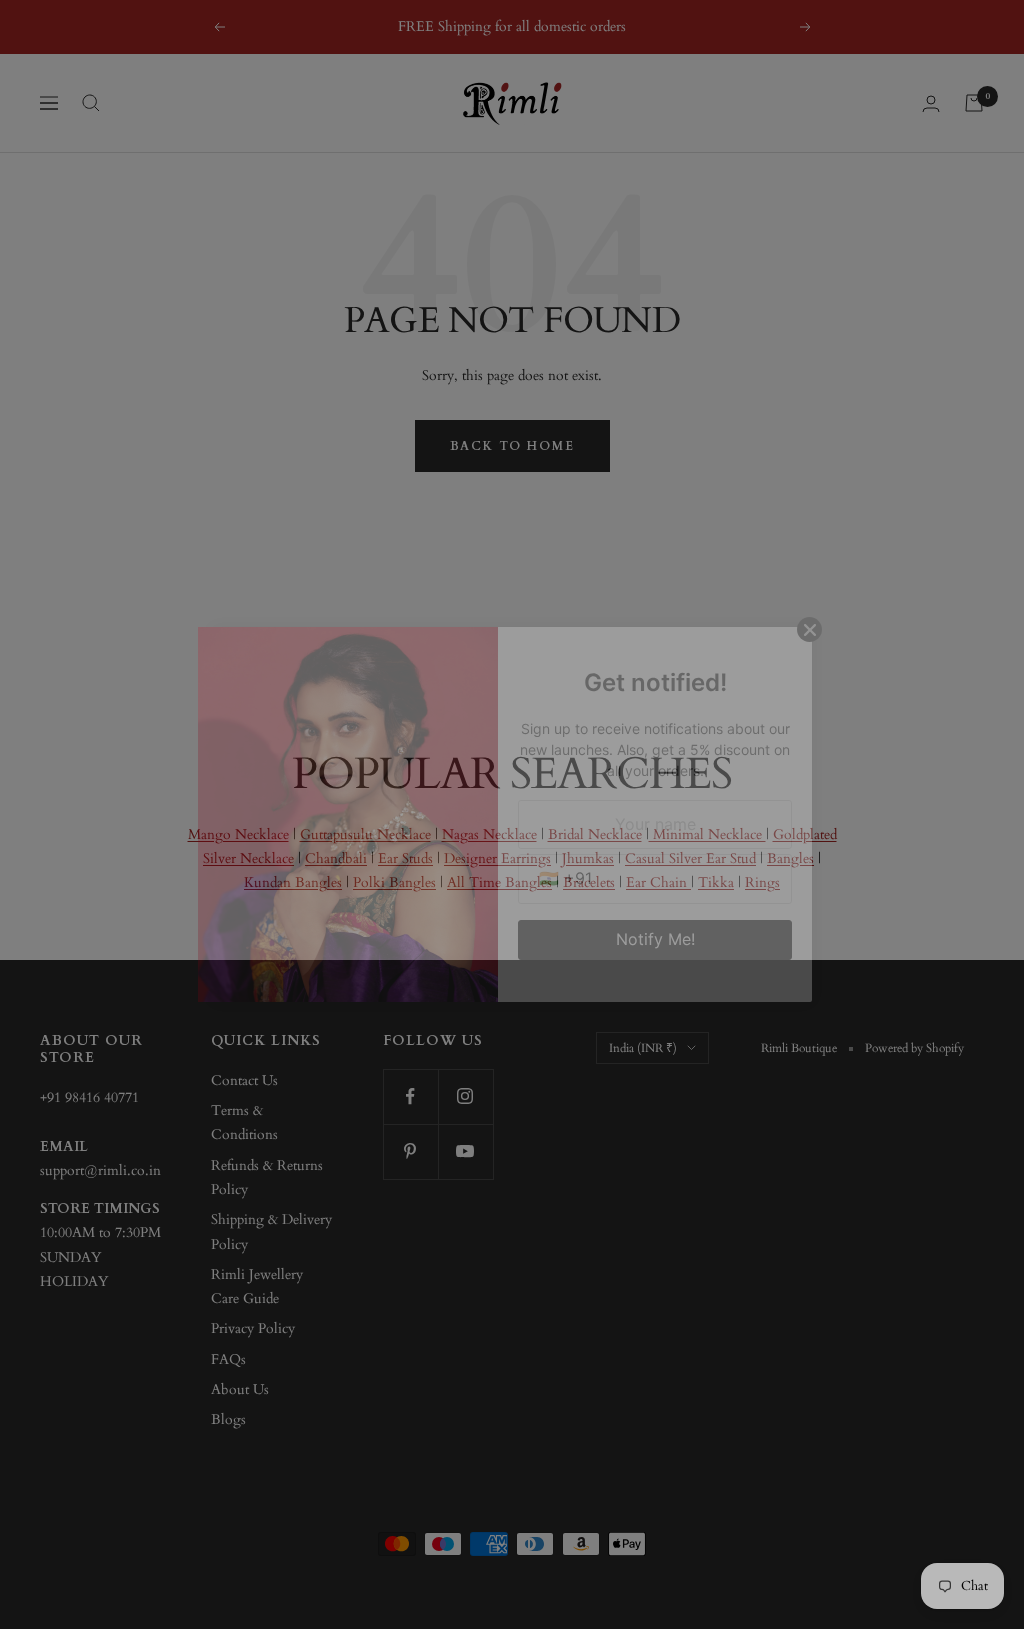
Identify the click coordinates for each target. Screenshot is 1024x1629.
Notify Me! (655, 939)
